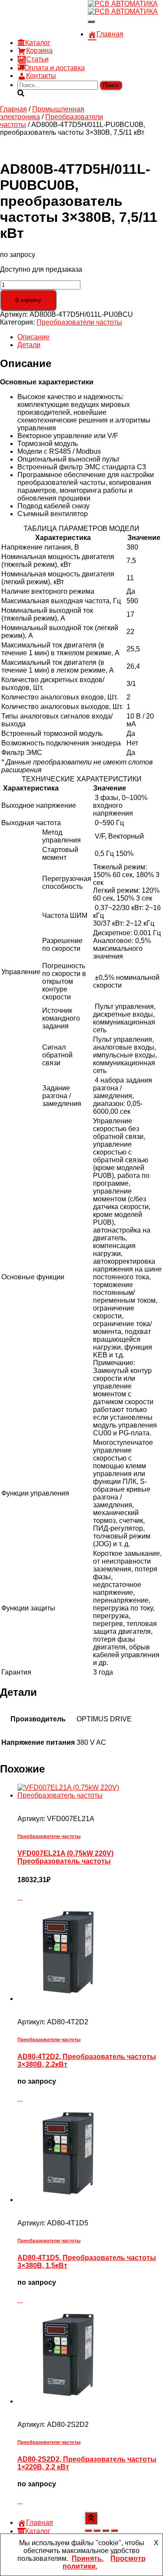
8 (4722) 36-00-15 (45, 18)
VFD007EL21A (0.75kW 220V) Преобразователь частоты (65, 1857)
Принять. (88, 2558)
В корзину (28, 300)
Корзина (39, 50)
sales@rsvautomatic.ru (53, 26)
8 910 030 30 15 (42, 11)
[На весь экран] (97, 2530)
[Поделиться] (106, 2530)
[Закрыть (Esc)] (114, 2530)
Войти (78, 34)
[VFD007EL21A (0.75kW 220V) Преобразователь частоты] (90, 1795)
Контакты (41, 76)
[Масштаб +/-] (88, 2530)
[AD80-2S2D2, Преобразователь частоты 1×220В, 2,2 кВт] (67, 2401)
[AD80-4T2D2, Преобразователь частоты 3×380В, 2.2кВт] (67, 1999)
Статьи (37, 59)
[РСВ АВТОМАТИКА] (123, 8)
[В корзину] (20, 1897)
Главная (110, 34)
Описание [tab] (33, 337)
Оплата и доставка (55, 68)
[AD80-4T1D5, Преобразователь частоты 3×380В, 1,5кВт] (67, 2200)
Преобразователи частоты (79, 322)
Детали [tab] (29, 345)
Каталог (38, 43)
